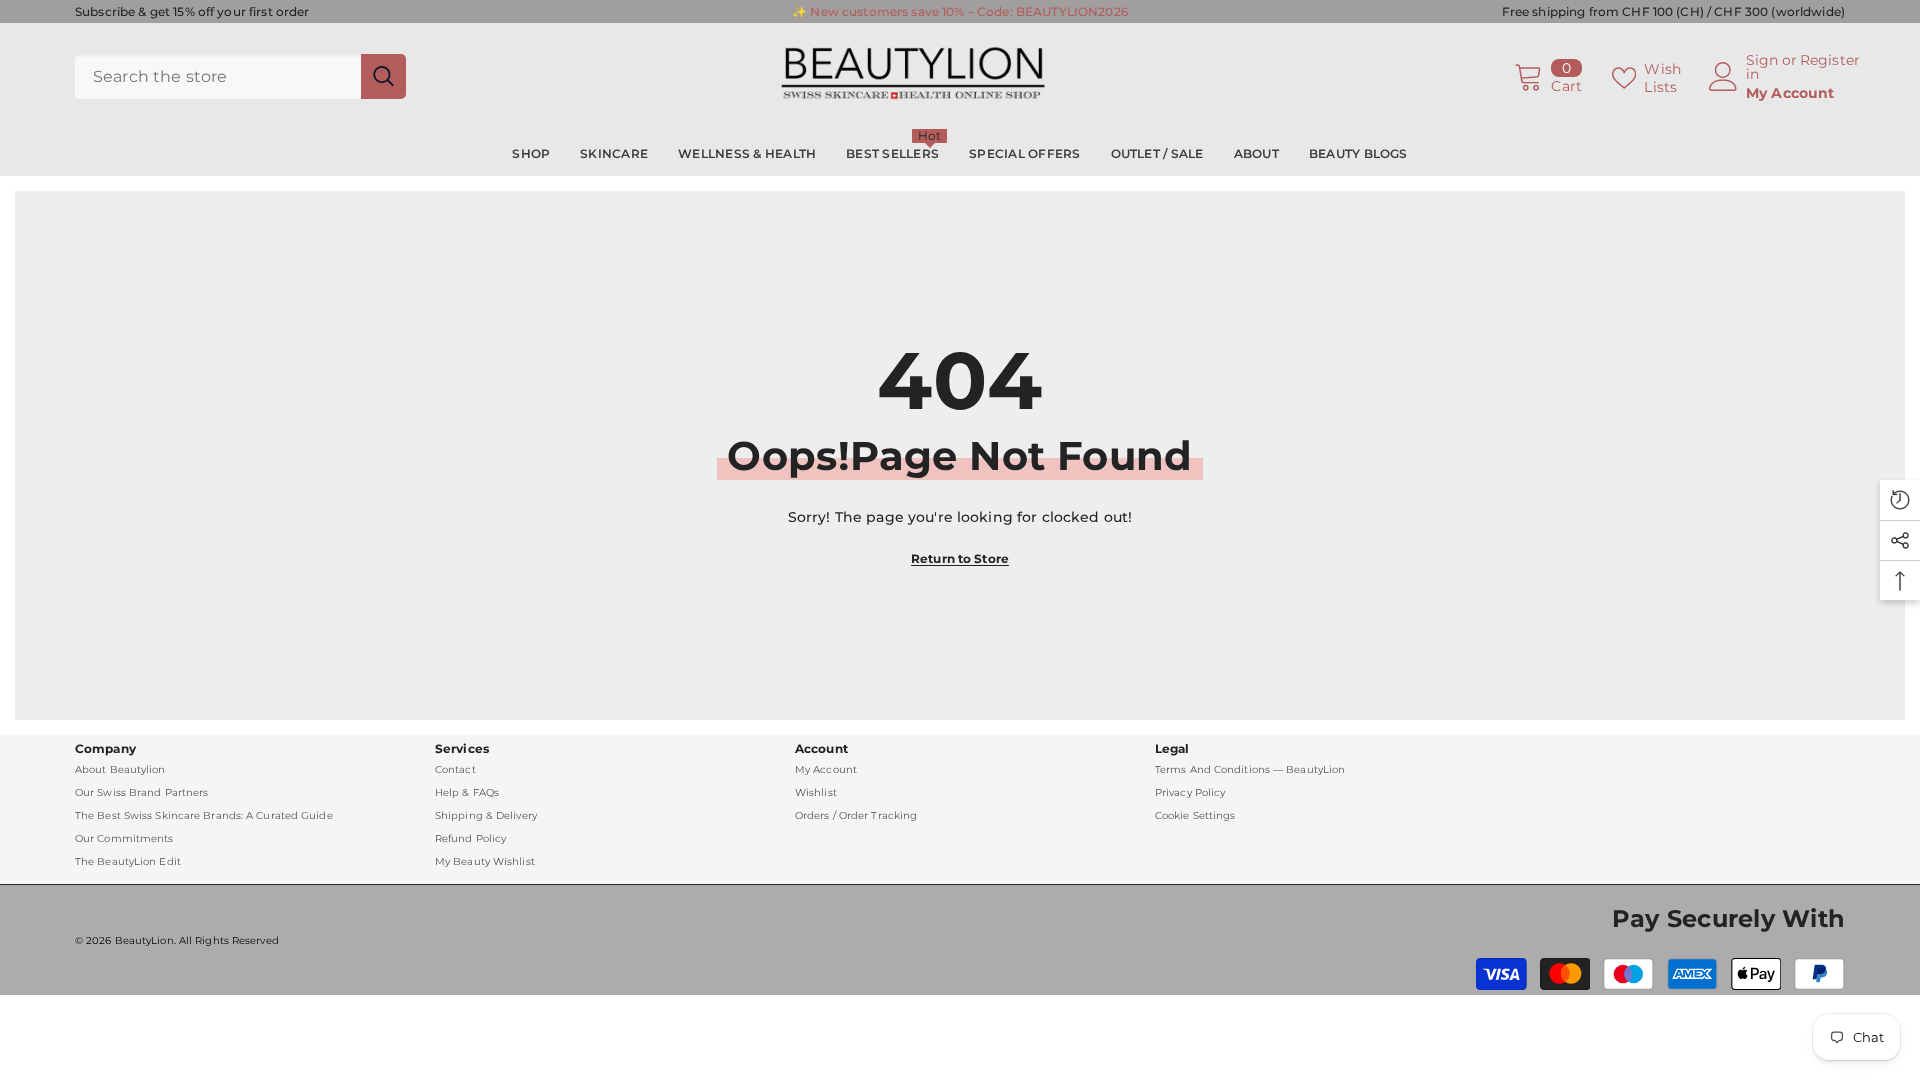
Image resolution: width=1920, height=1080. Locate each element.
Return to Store (960, 558)
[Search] (240, 76)
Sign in (1762, 67)
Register (1830, 61)
